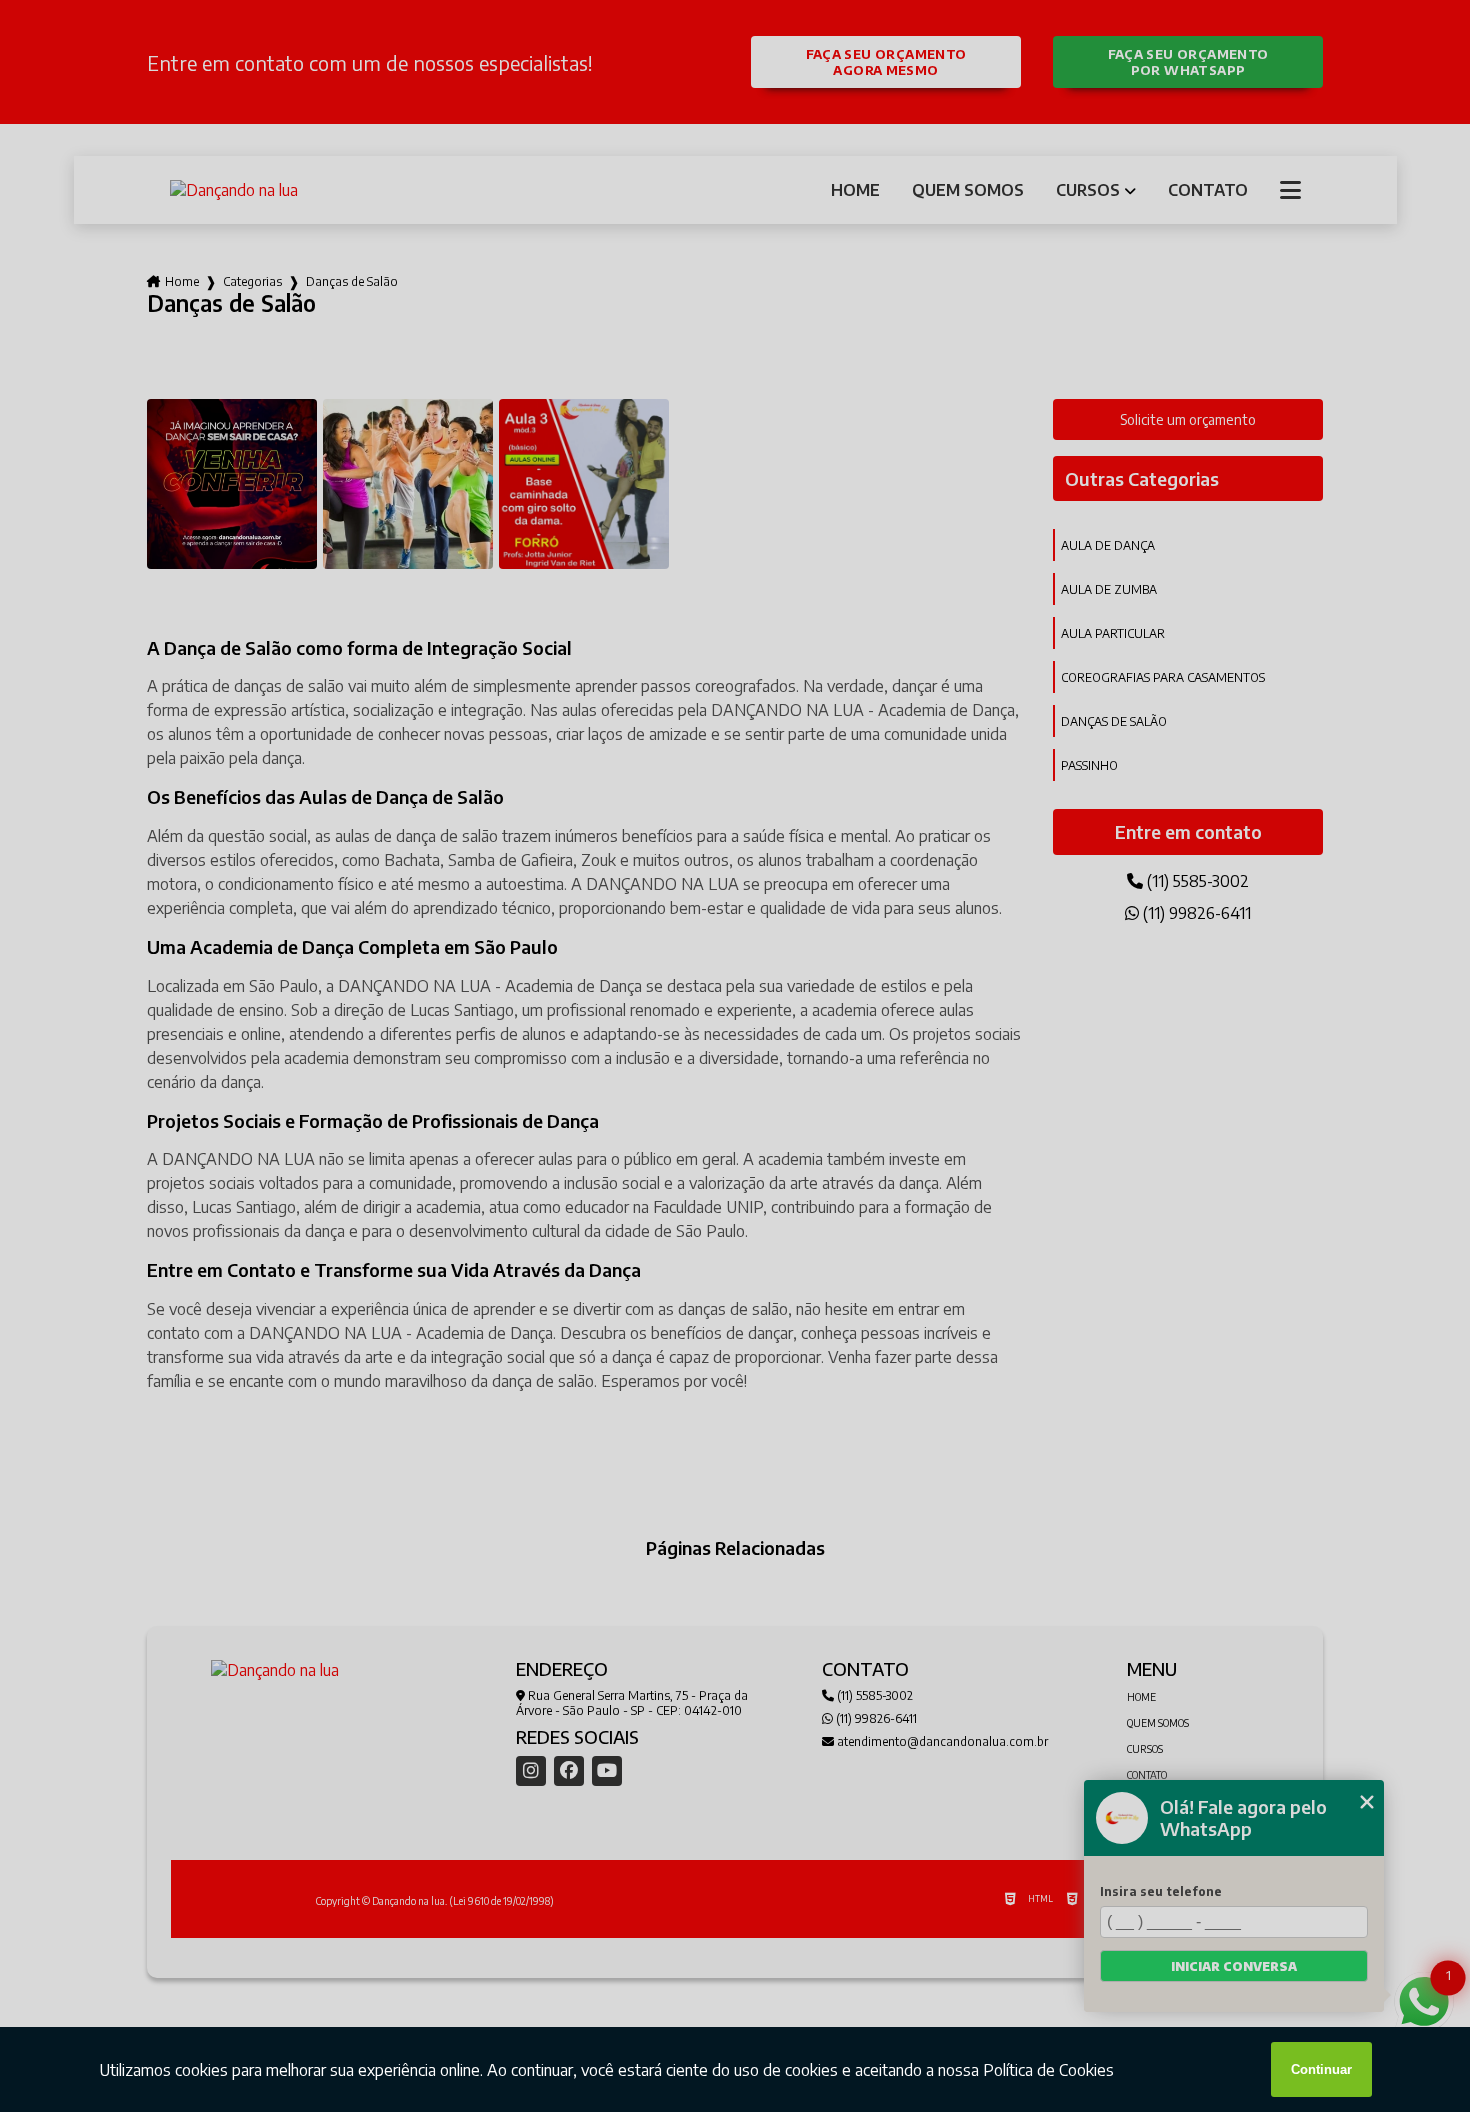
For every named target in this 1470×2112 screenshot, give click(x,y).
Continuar (1321, 2069)
